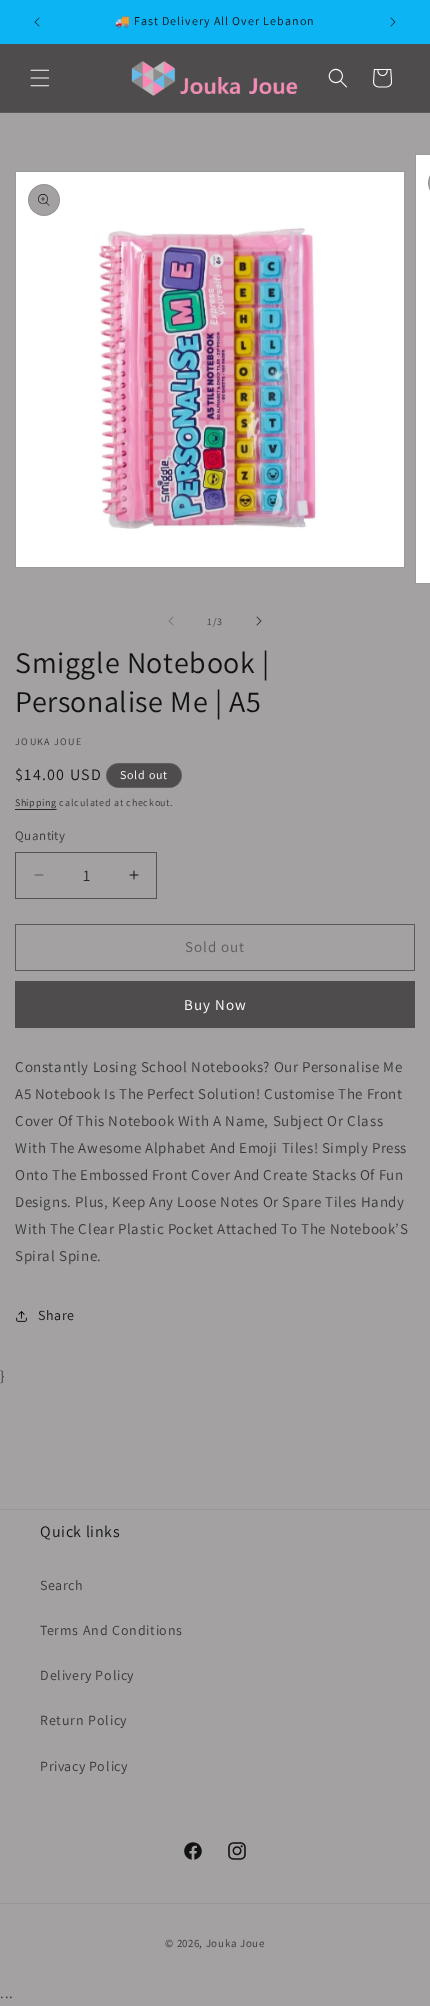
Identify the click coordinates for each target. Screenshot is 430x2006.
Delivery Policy (87, 1675)
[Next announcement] (393, 22)
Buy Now (215, 1004)
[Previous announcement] (37, 22)
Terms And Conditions (111, 1630)
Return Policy (83, 1720)
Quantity (40, 835)
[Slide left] (171, 621)
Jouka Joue (235, 1943)
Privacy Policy (83, 1766)
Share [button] (56, 1315)
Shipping (36, 802)
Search (62, 1585)
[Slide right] (259, 621)
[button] (40, 78)
